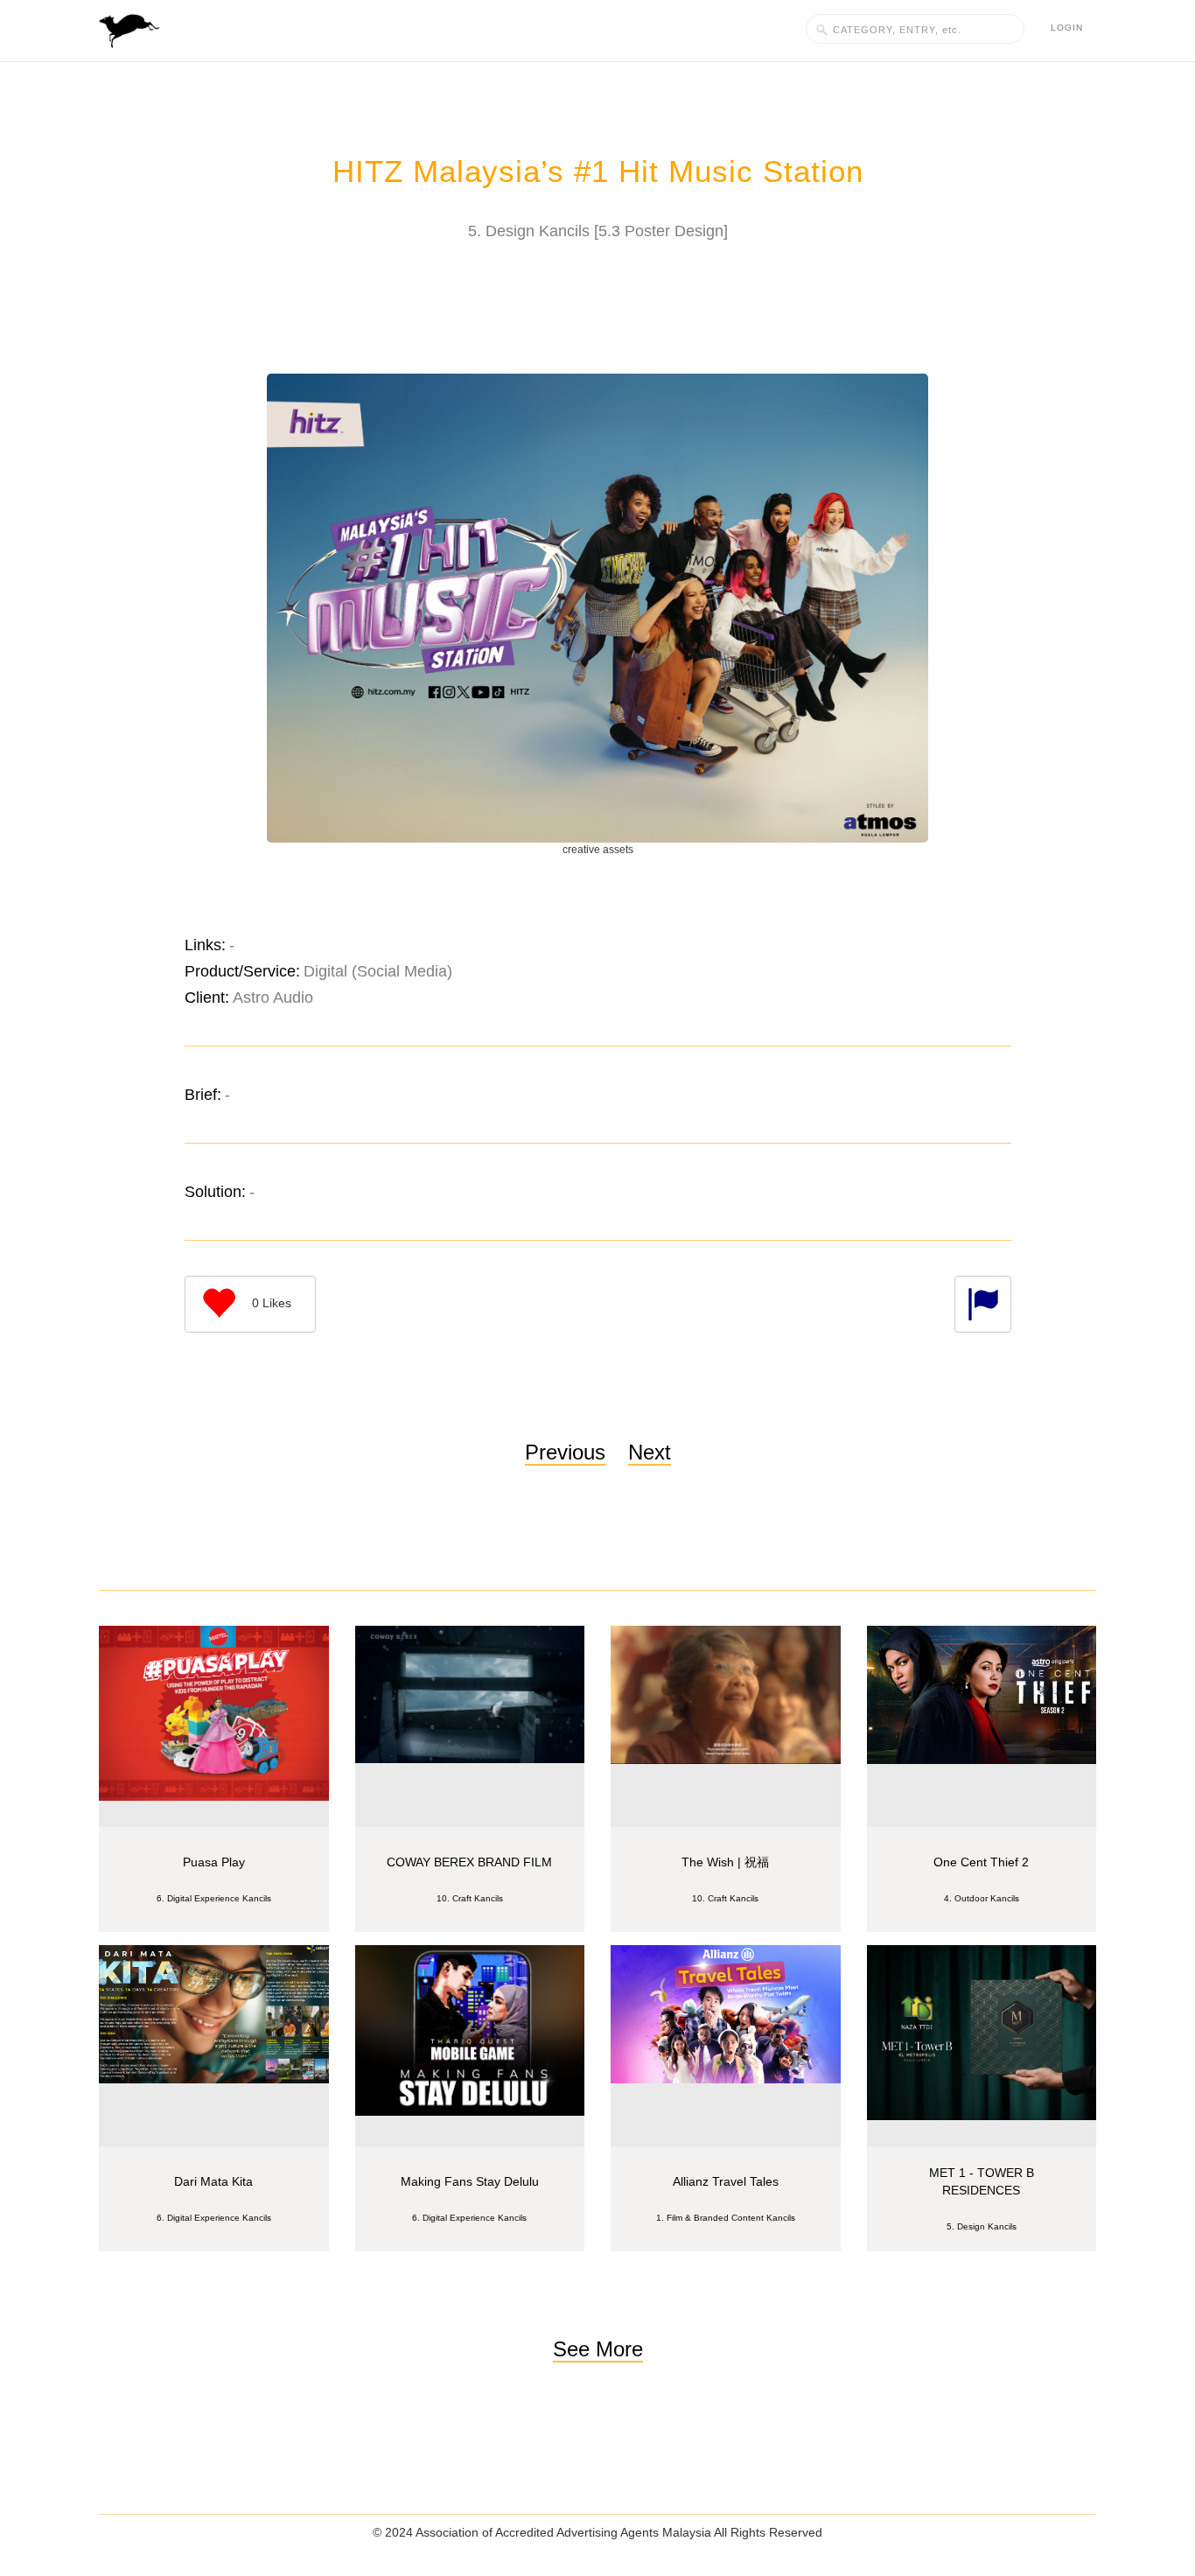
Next (650, 1452)
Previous (565, 1452)
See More (598, 2349)
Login (1067, 28)
